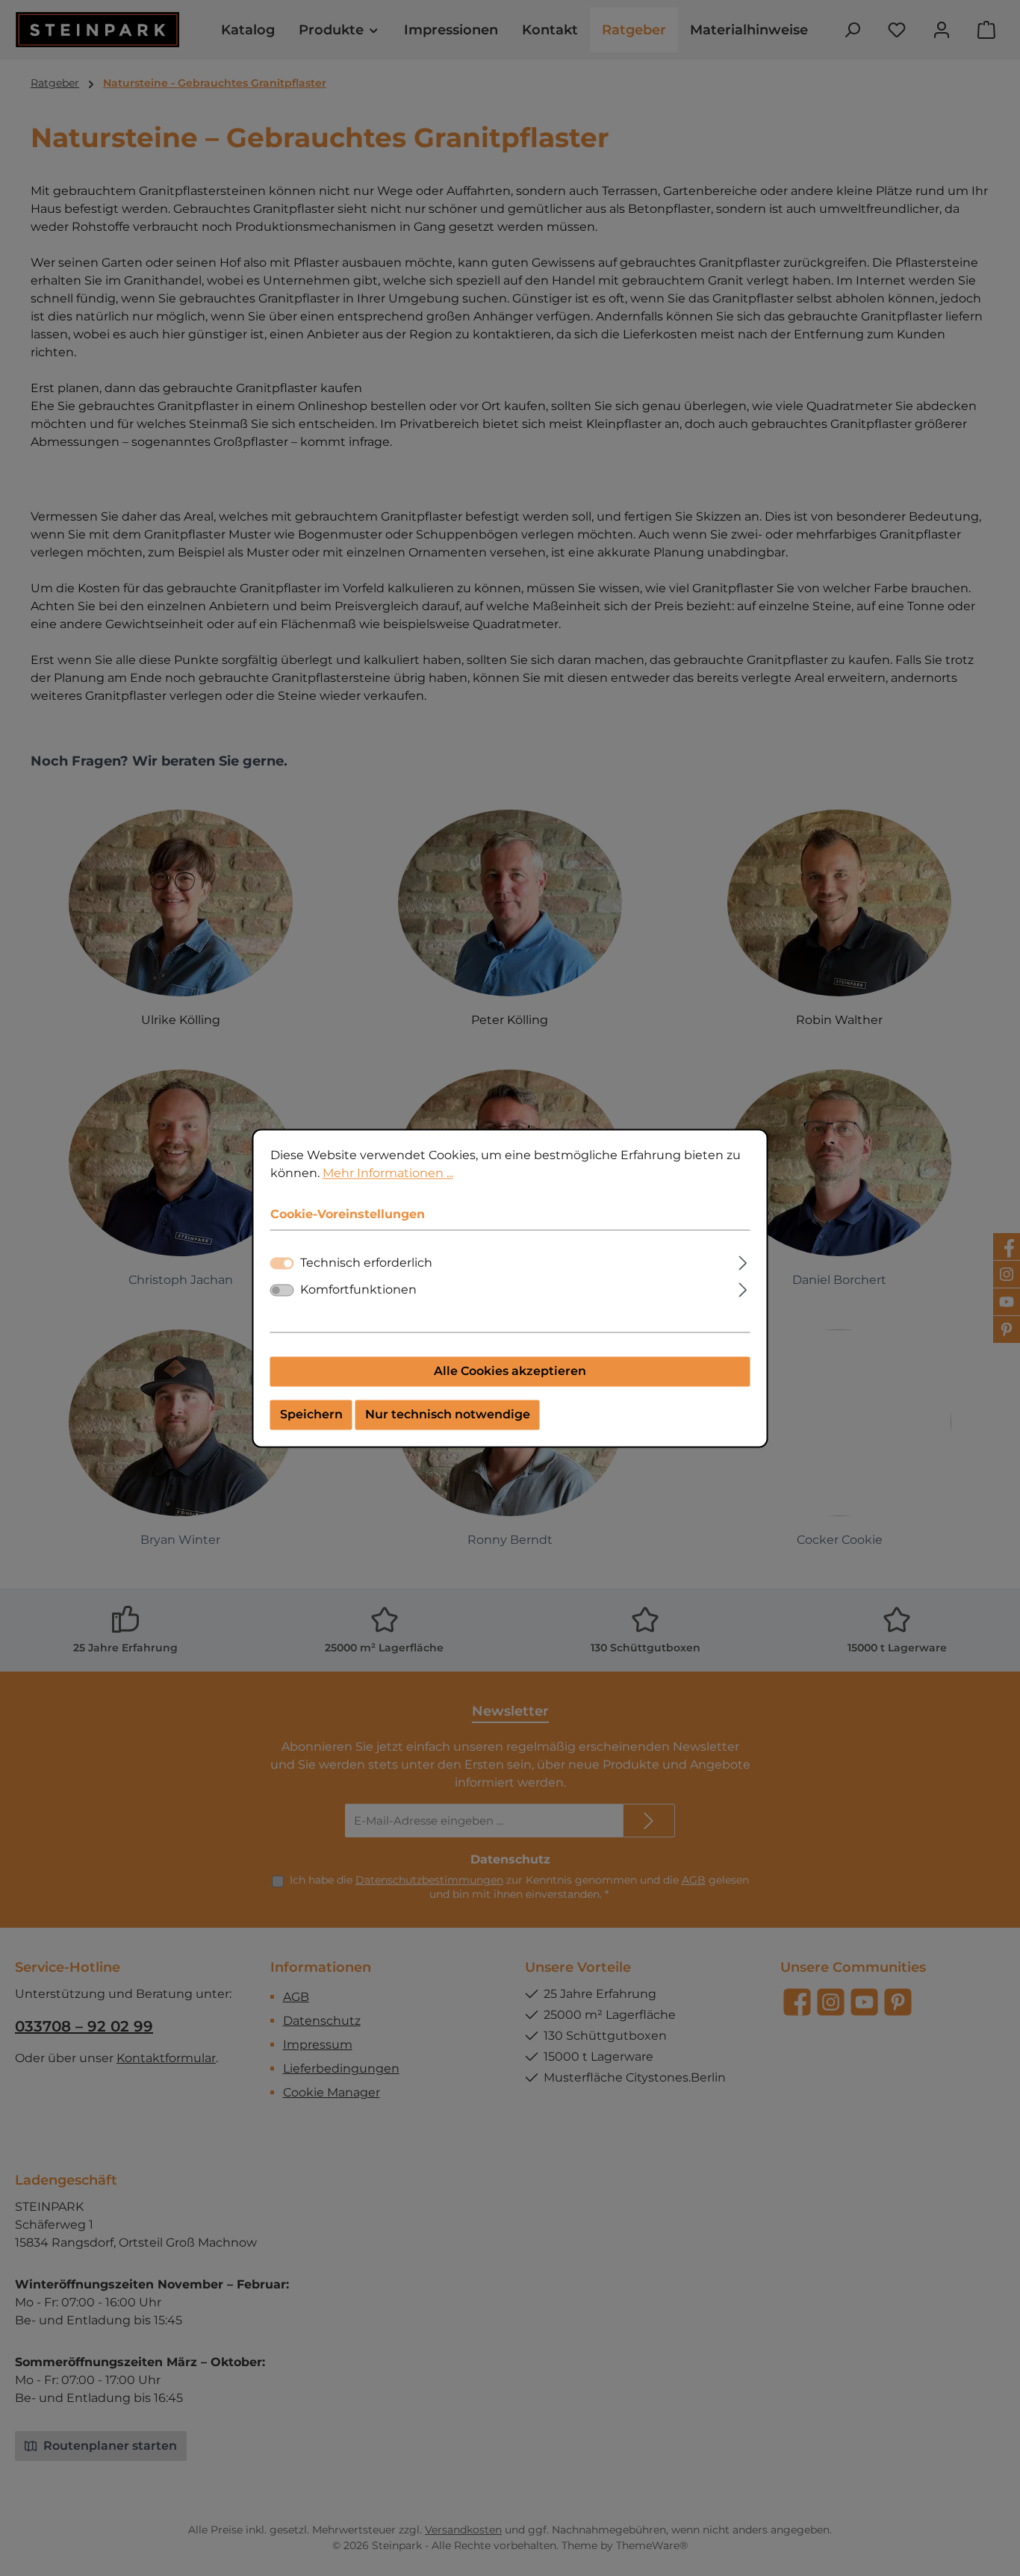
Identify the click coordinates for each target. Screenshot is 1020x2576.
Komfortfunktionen (358, 1289)
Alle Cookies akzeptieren (510, 1371)
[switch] (282, 1290)
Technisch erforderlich (366, 1263)
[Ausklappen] (743, 1261)
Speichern (311, 1414)
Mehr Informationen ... (388, 1173)
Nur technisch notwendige (448, 1414)
